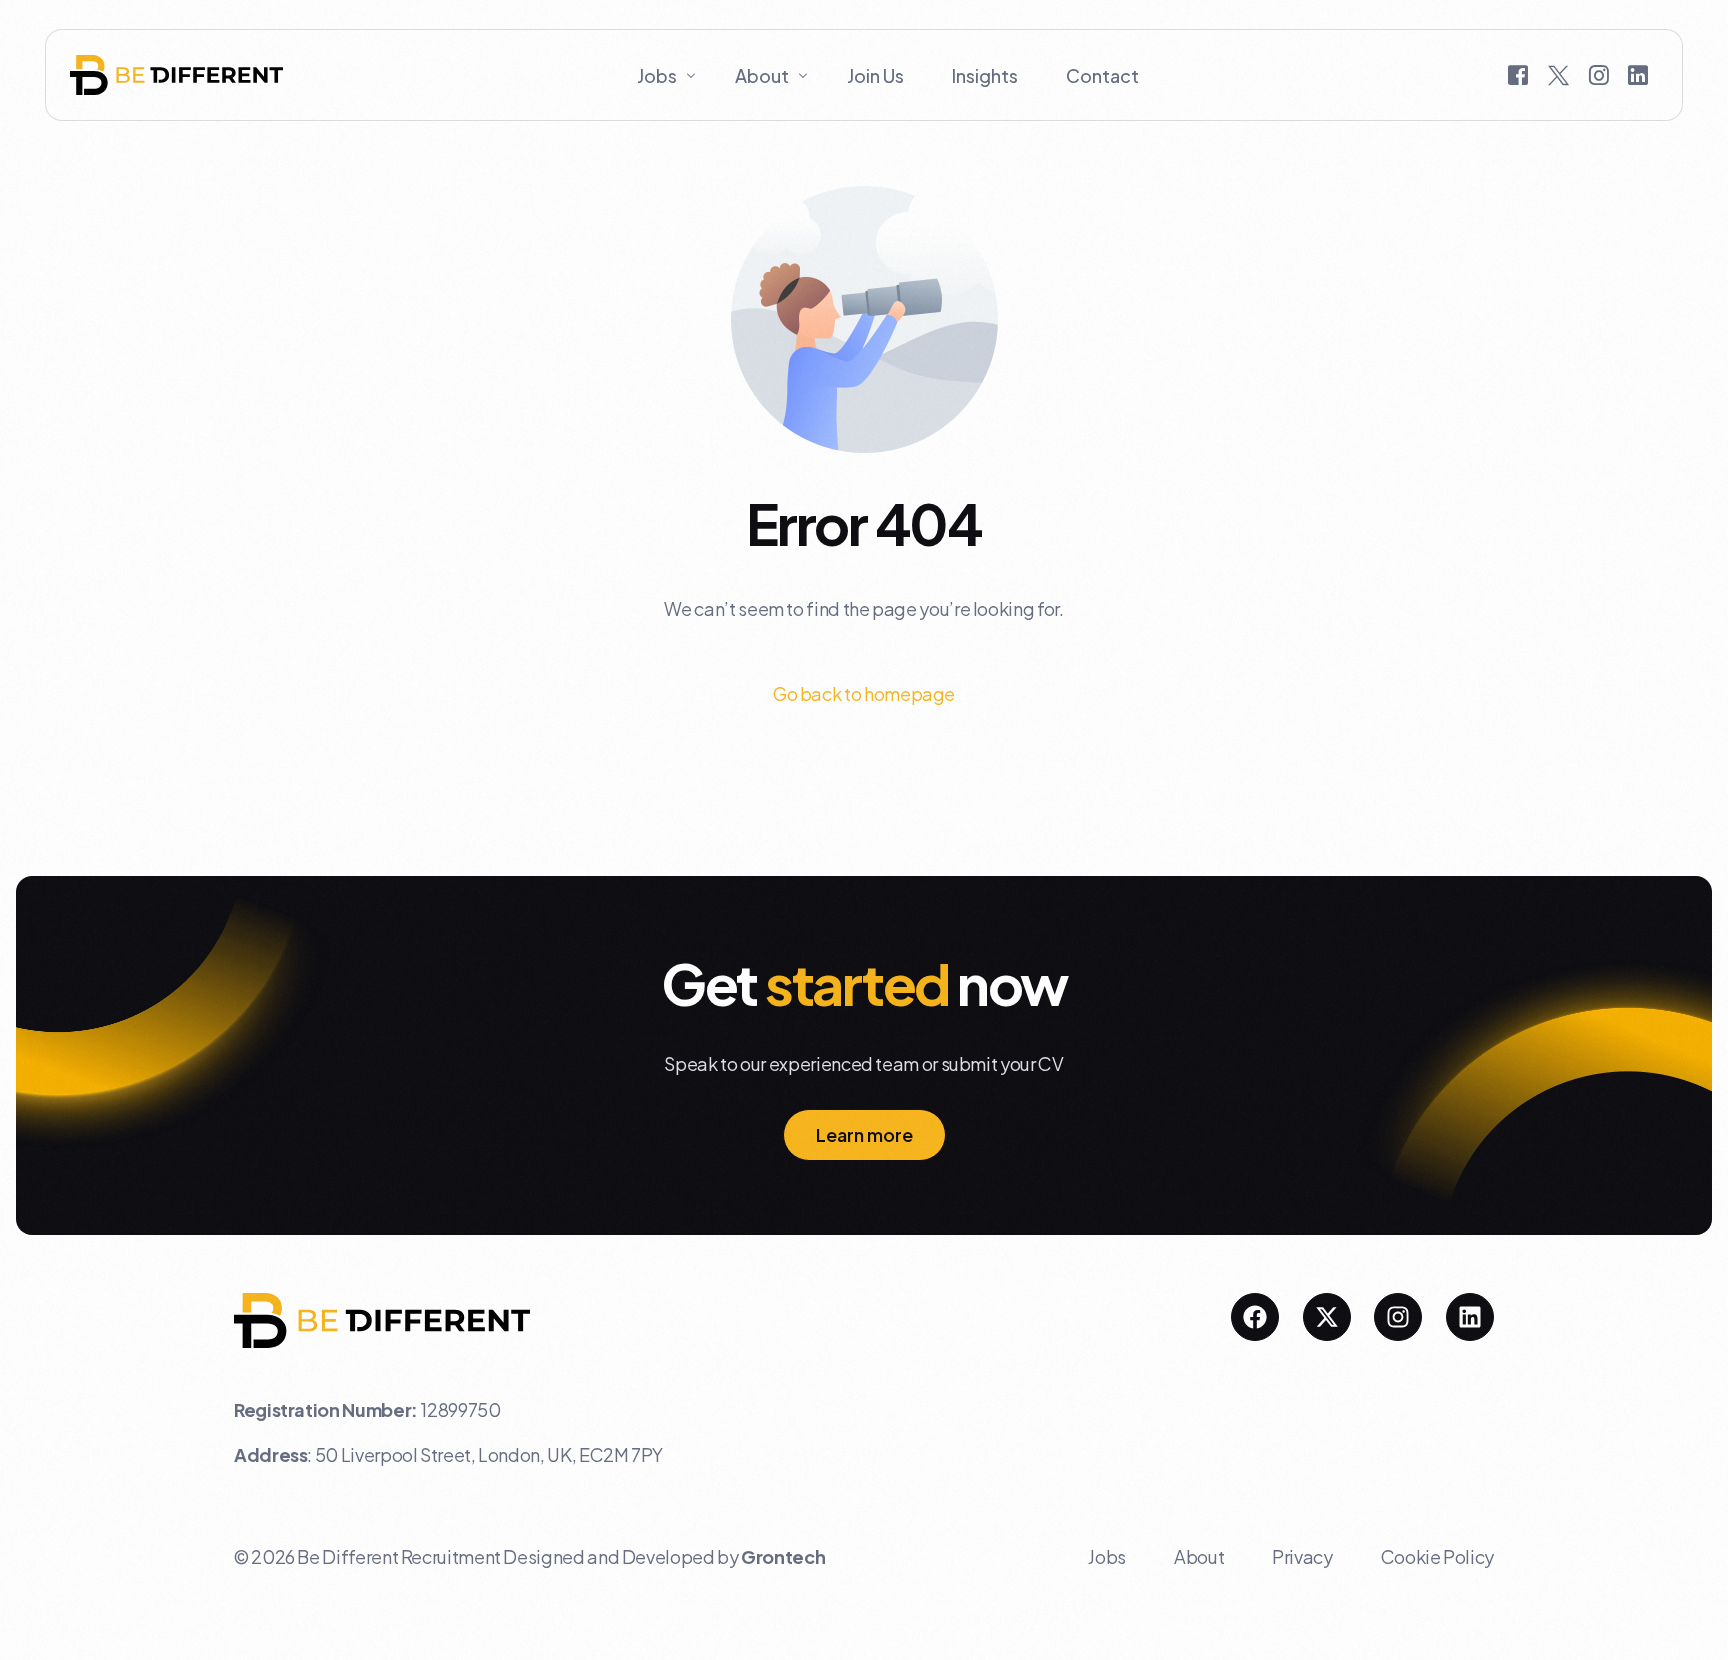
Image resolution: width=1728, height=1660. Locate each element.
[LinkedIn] (1638, 73)
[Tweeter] (1558, 73)
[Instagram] (1599, 73)
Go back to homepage (864, 693)
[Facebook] (1518, 73)
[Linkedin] (1470, 1317)
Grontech (783, 1556)
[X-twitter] (1327, 1317)
